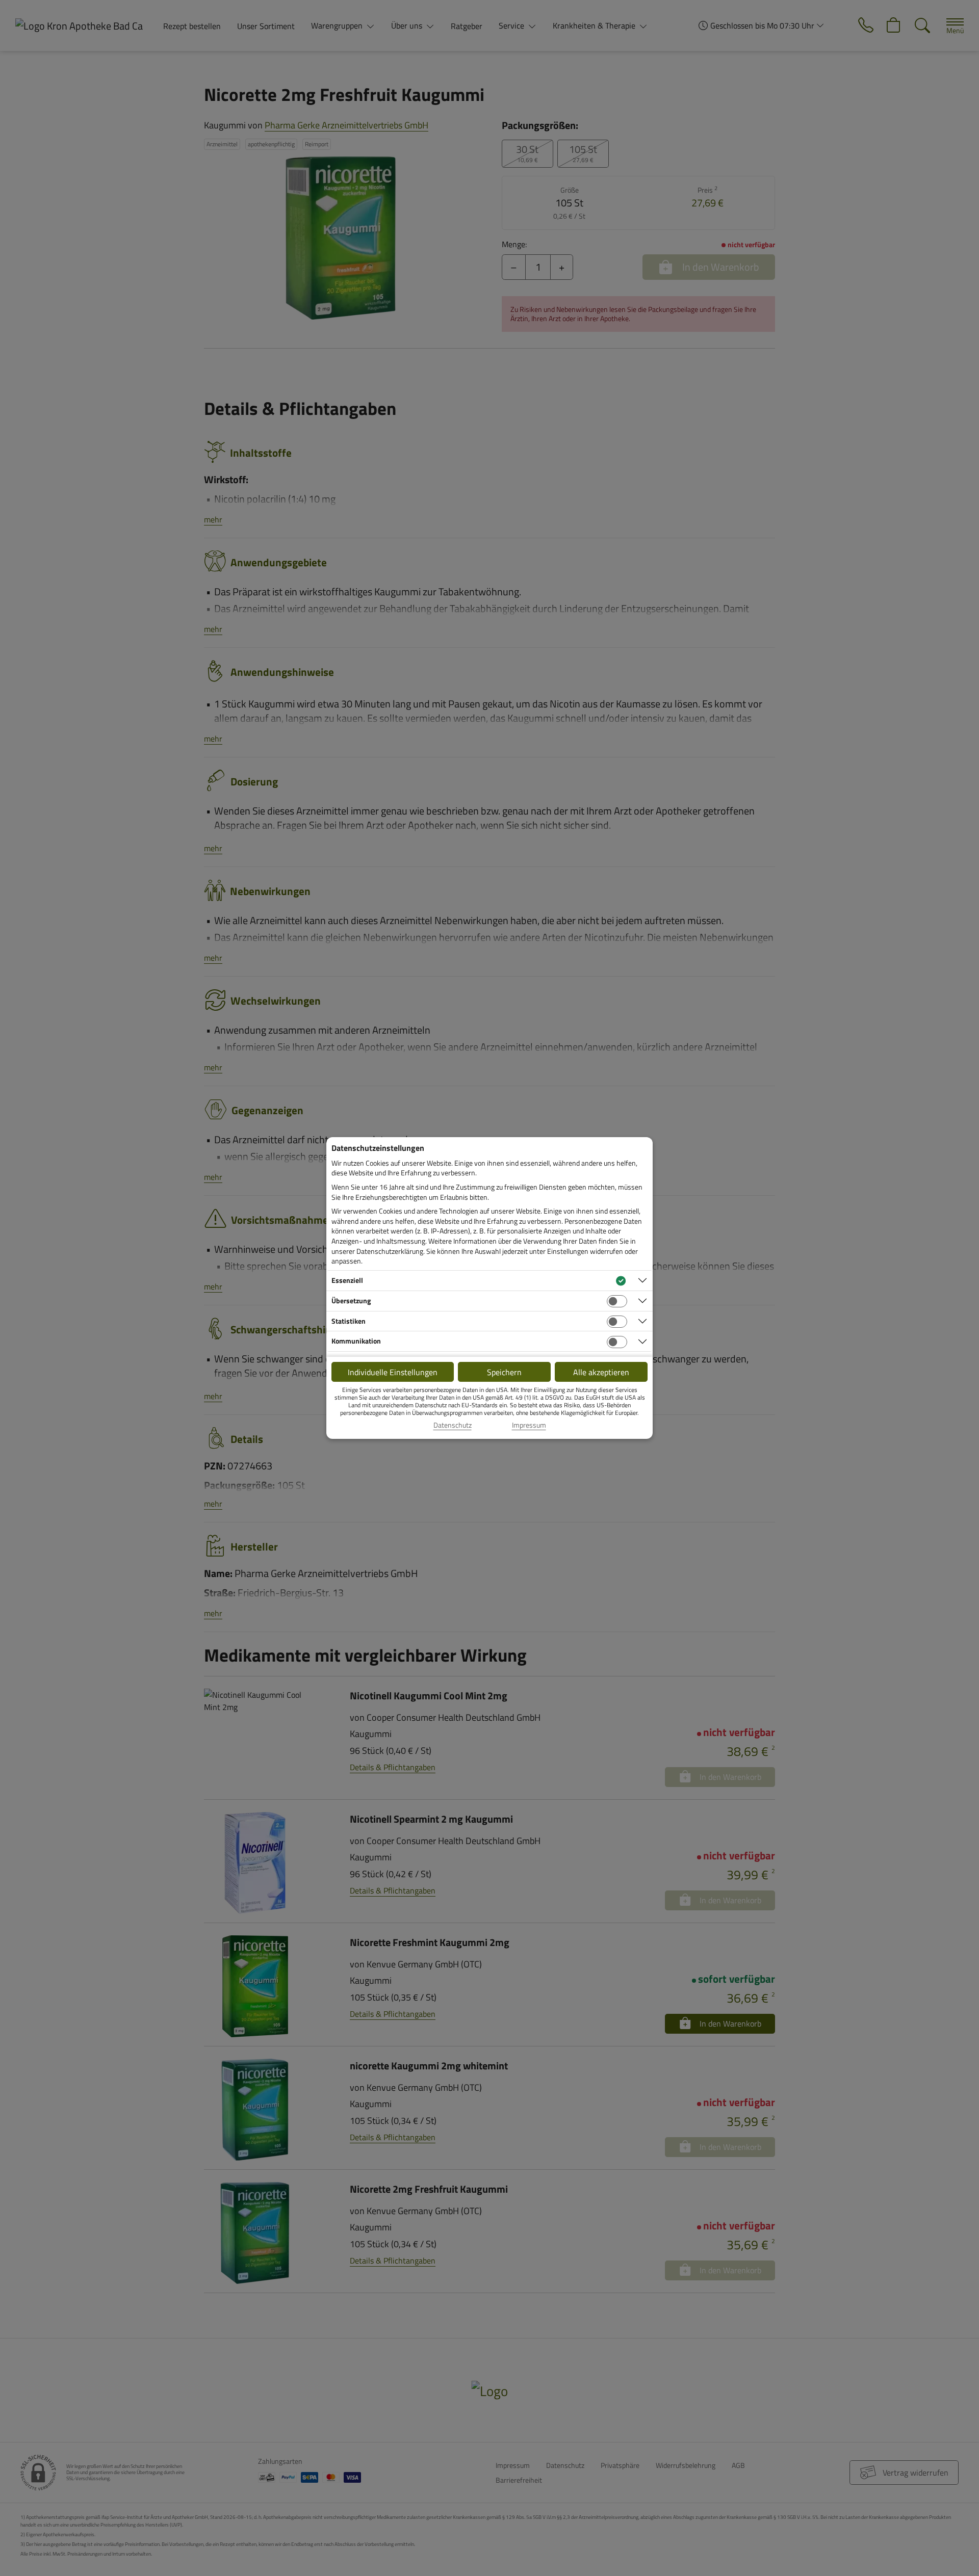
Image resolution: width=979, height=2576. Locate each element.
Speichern (504, 1372)
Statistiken (349, 1321)
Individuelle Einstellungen (393, 1372)
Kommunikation (356, 1341)
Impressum (529, 1425)
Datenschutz (453, 1425)
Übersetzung (351, 1300)
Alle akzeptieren (601, 1372)
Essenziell (347, 1280)
